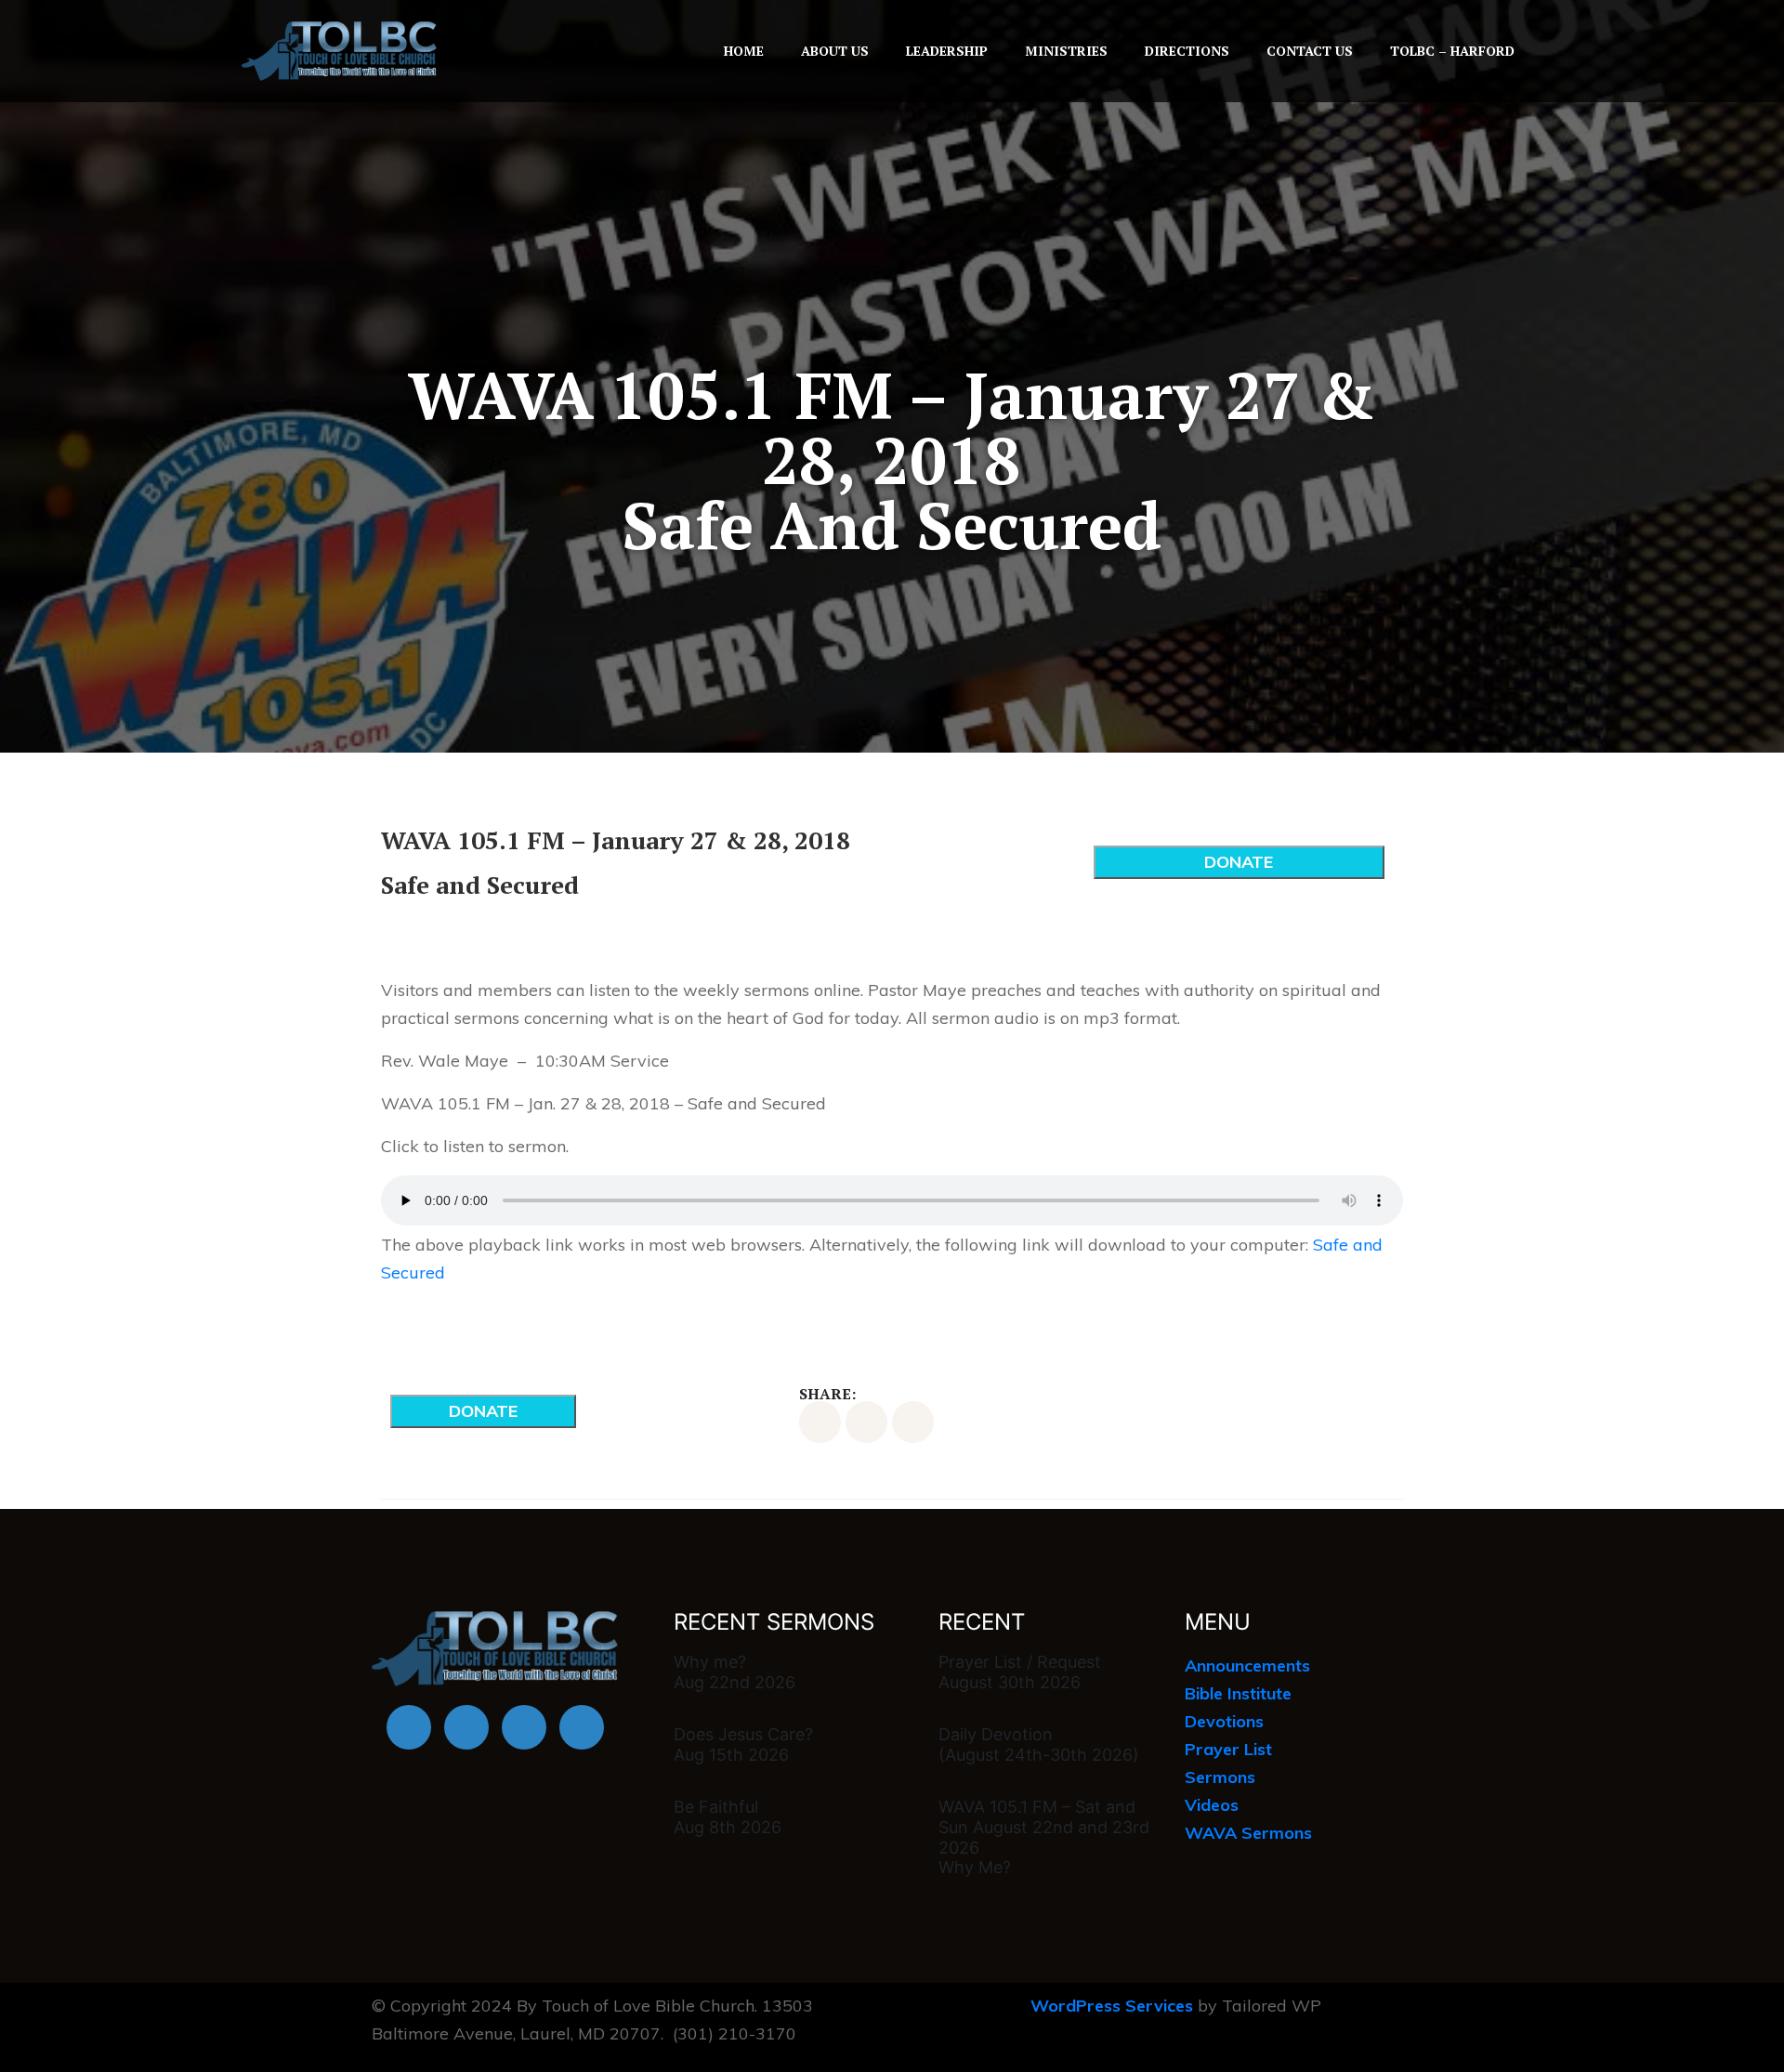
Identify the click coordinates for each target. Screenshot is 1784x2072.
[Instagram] (582, 1727)
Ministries (1066, 51)
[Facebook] (409, 1727)
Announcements (1247, 1665)
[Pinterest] (913, 1422)
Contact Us (1310, 51)
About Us (835, 51)
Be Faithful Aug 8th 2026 (728, 1817)
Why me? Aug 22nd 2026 (735, 1672)
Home (744, 51)
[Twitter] (866, 1422)
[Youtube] (466, 1727)
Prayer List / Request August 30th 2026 (1020, 1672)
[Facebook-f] (820, 1422)
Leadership (947, 51)
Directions (1187, 51)
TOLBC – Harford (1452, 51)
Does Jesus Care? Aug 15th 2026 (743, 1744)
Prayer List (1228, 1749)
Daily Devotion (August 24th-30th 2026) (1039, 1744)
